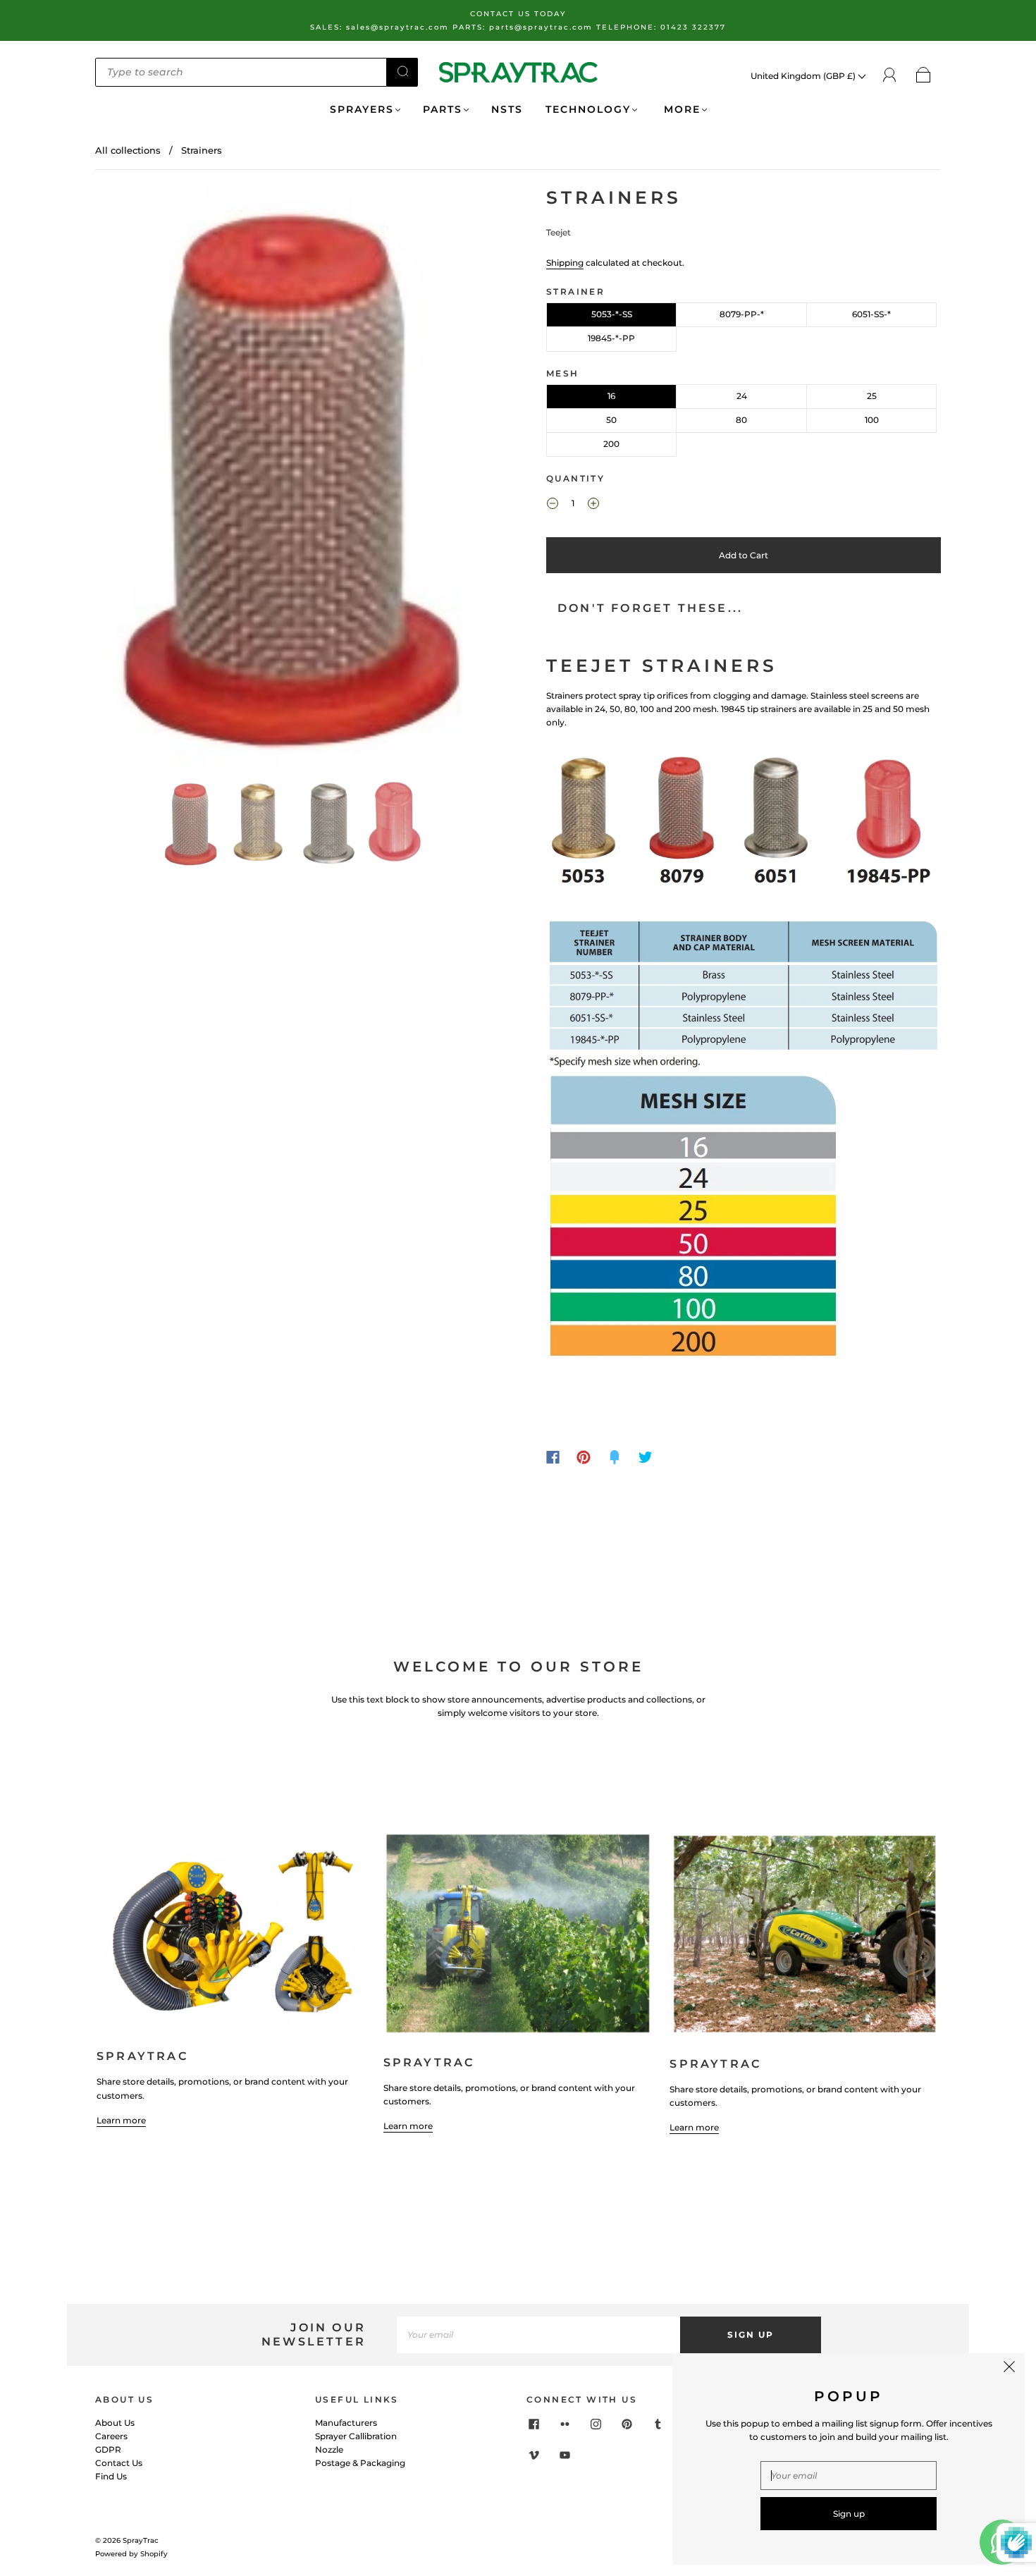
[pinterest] (627, 2424)
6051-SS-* (871, 314)
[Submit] (402, 71)
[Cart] (924, 76)
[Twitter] (646, 1457)
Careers (111, 2436)
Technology (588, 110)
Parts (443, 110)
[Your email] (538, 2335)
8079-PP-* (742, 314)
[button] (136, 480)
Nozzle (329, 2449)
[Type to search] (241, 72)
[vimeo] (534, 2455)
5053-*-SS (612, 314)
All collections (128, 150)
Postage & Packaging (360, 2463)
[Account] (890, 75)
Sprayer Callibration (356, 2436)
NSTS (507, 110)
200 (611, 444)
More (680, 110)
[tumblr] (658, 2424)
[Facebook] (553, 1457)
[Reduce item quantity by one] (553, 505)
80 (741, 420)
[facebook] (534, 2424)
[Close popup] (1009, 2369)
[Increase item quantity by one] (593, 505)
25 (872, 396)
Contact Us (119, 2463)
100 (872, 420)
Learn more (121, 2120)
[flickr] (565, 2424)
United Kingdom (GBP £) (804, 76)
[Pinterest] (584, 1457)
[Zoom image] (292, 480)
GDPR (108, 2449)
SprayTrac (141, 2540)
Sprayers (362, 110)
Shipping (565, 263)
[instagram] (596, 2424)
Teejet (559, 232)
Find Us (111, 2476)
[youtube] (565, 2455)
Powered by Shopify (131, 2554)
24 (742, 396)
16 (611, 396)
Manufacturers (346, 2423)
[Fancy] (615, 1457)
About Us (115, 2423)
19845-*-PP (611, 338)
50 (611, 420)
